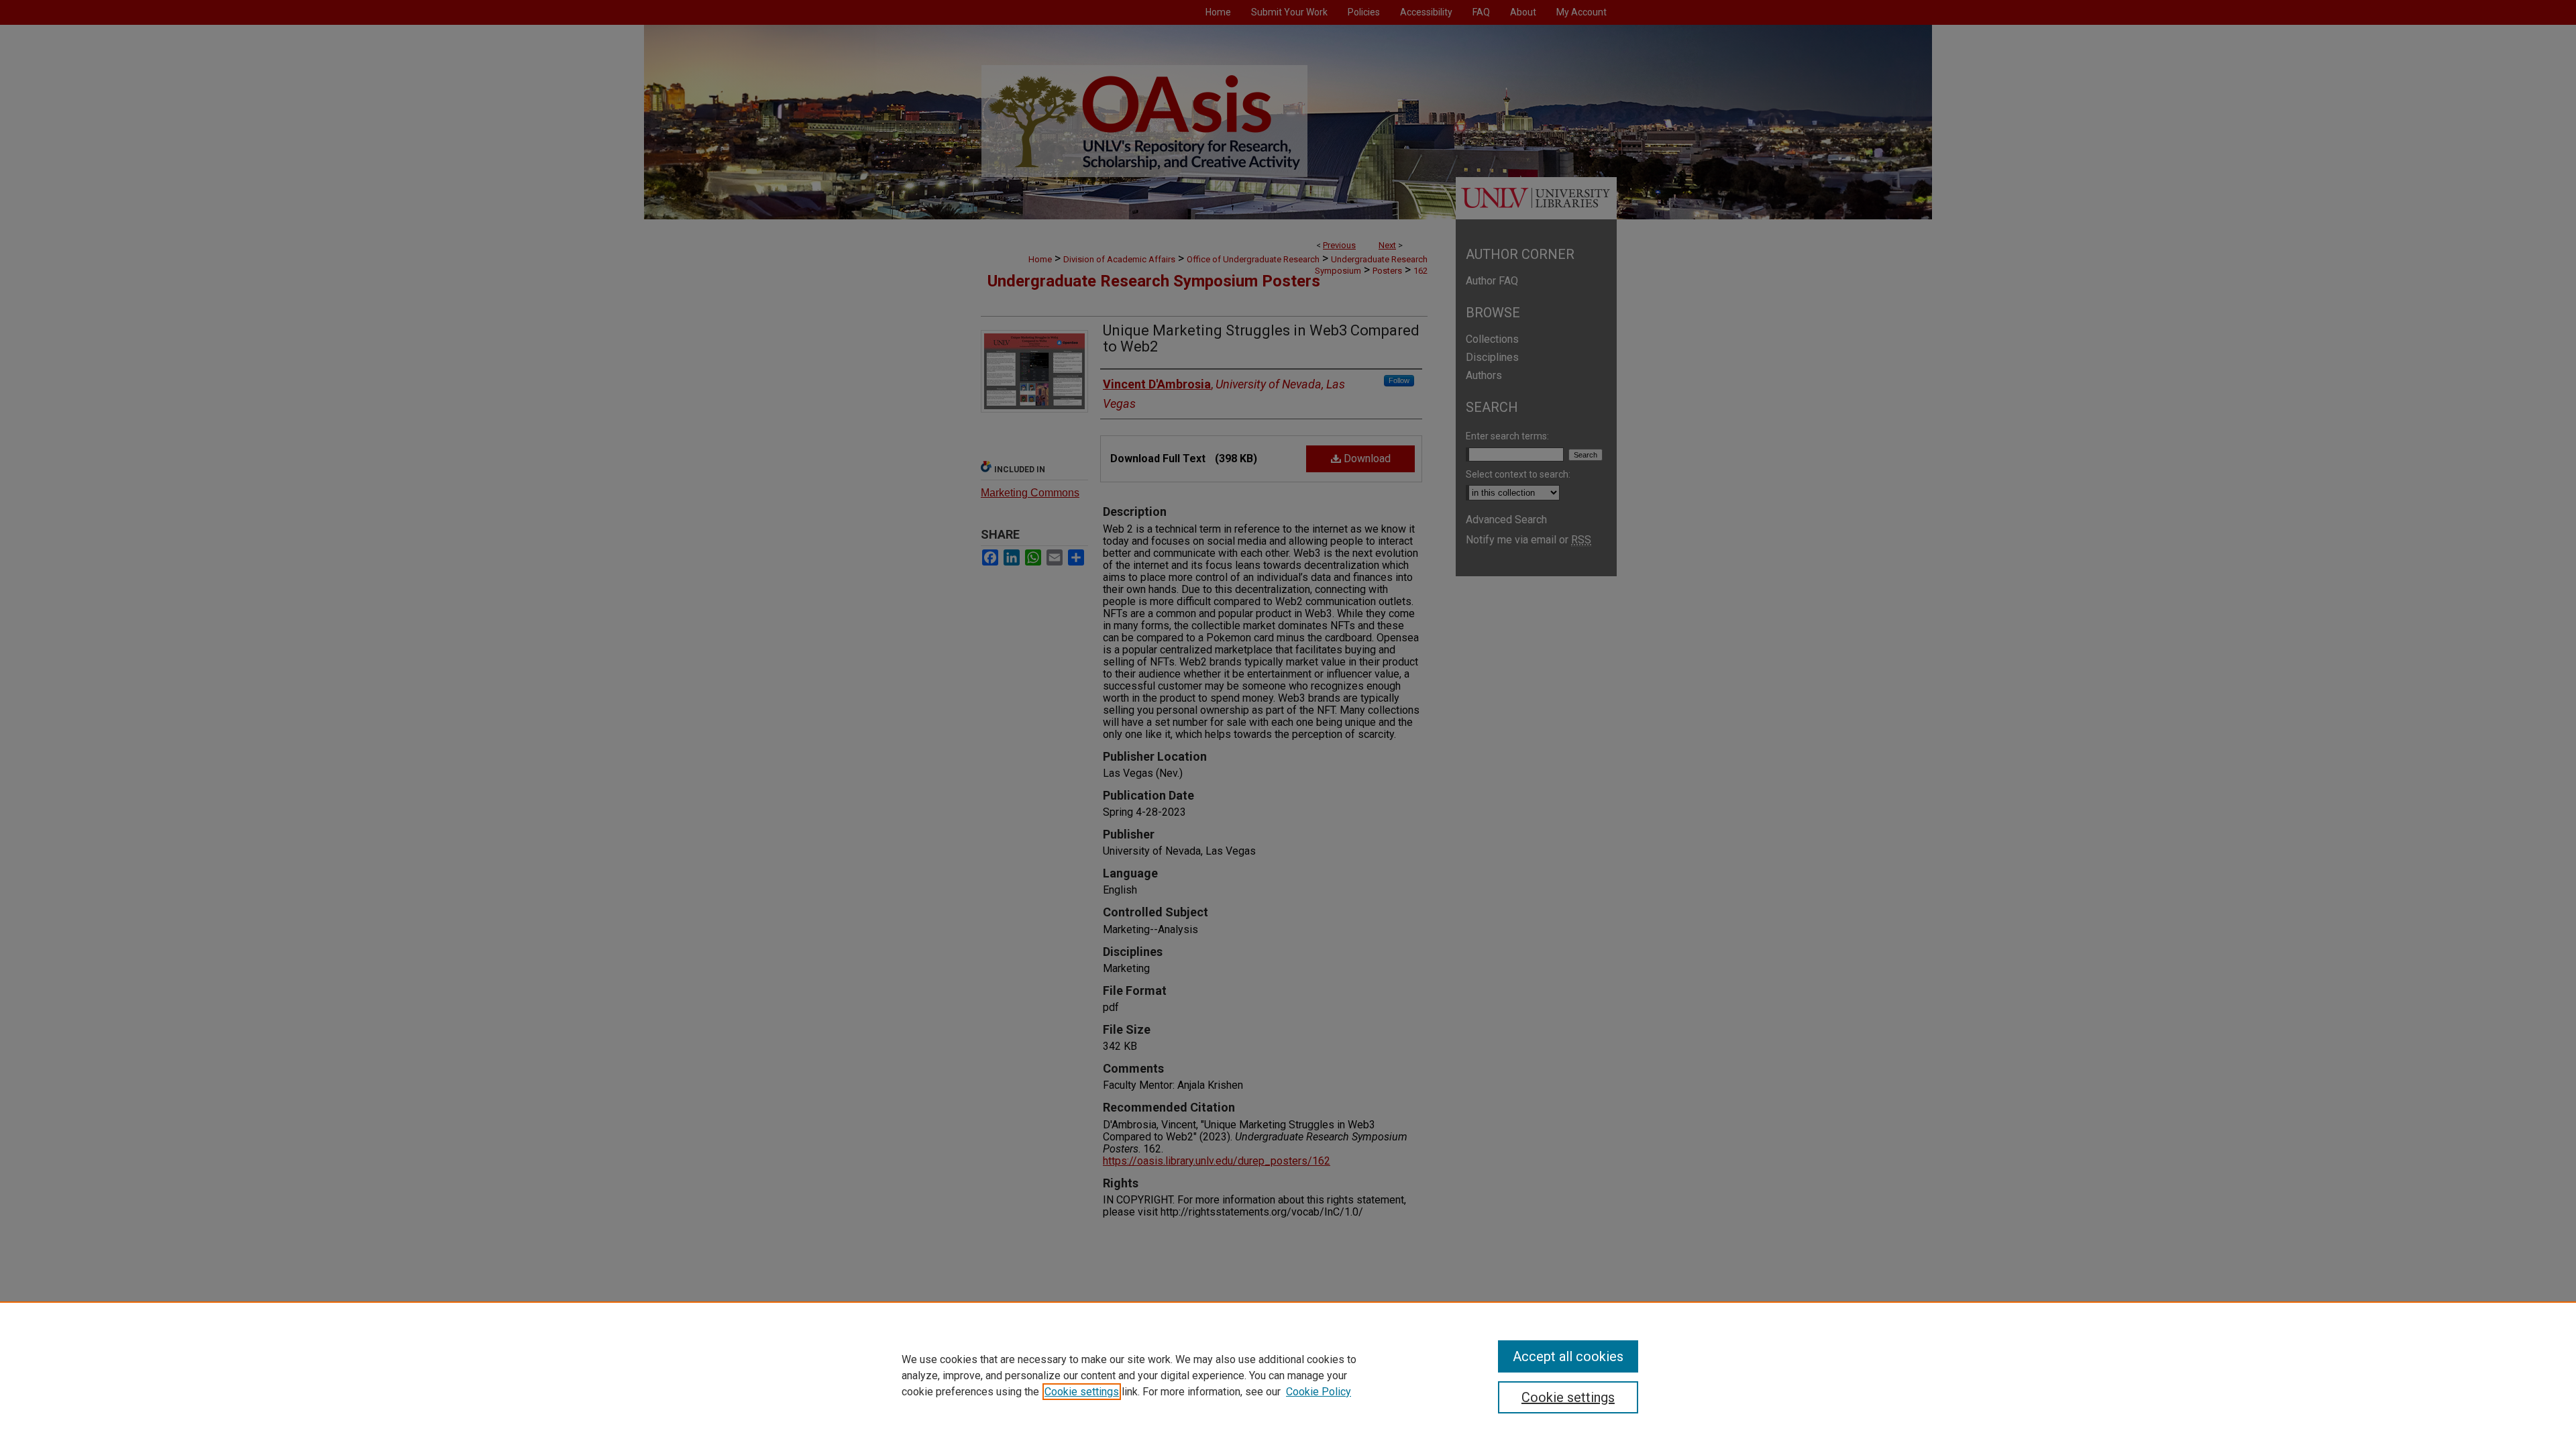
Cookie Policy (1319, 1392)
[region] (1288, 1375)
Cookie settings (1082, 1392)
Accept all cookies (1568, 1356)
